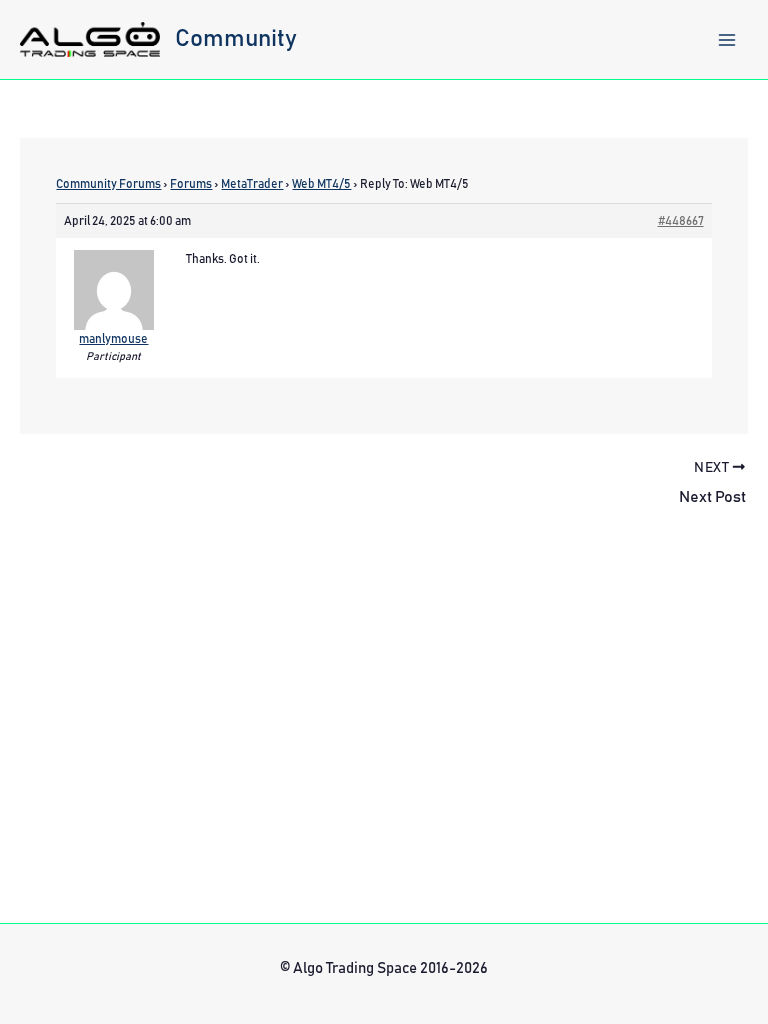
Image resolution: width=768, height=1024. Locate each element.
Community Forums (108, 184)
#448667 (681, 221)
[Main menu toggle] (727, 40)
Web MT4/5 (321, 184)
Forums (191, 184)
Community (236, 39)
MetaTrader (252, 184)
